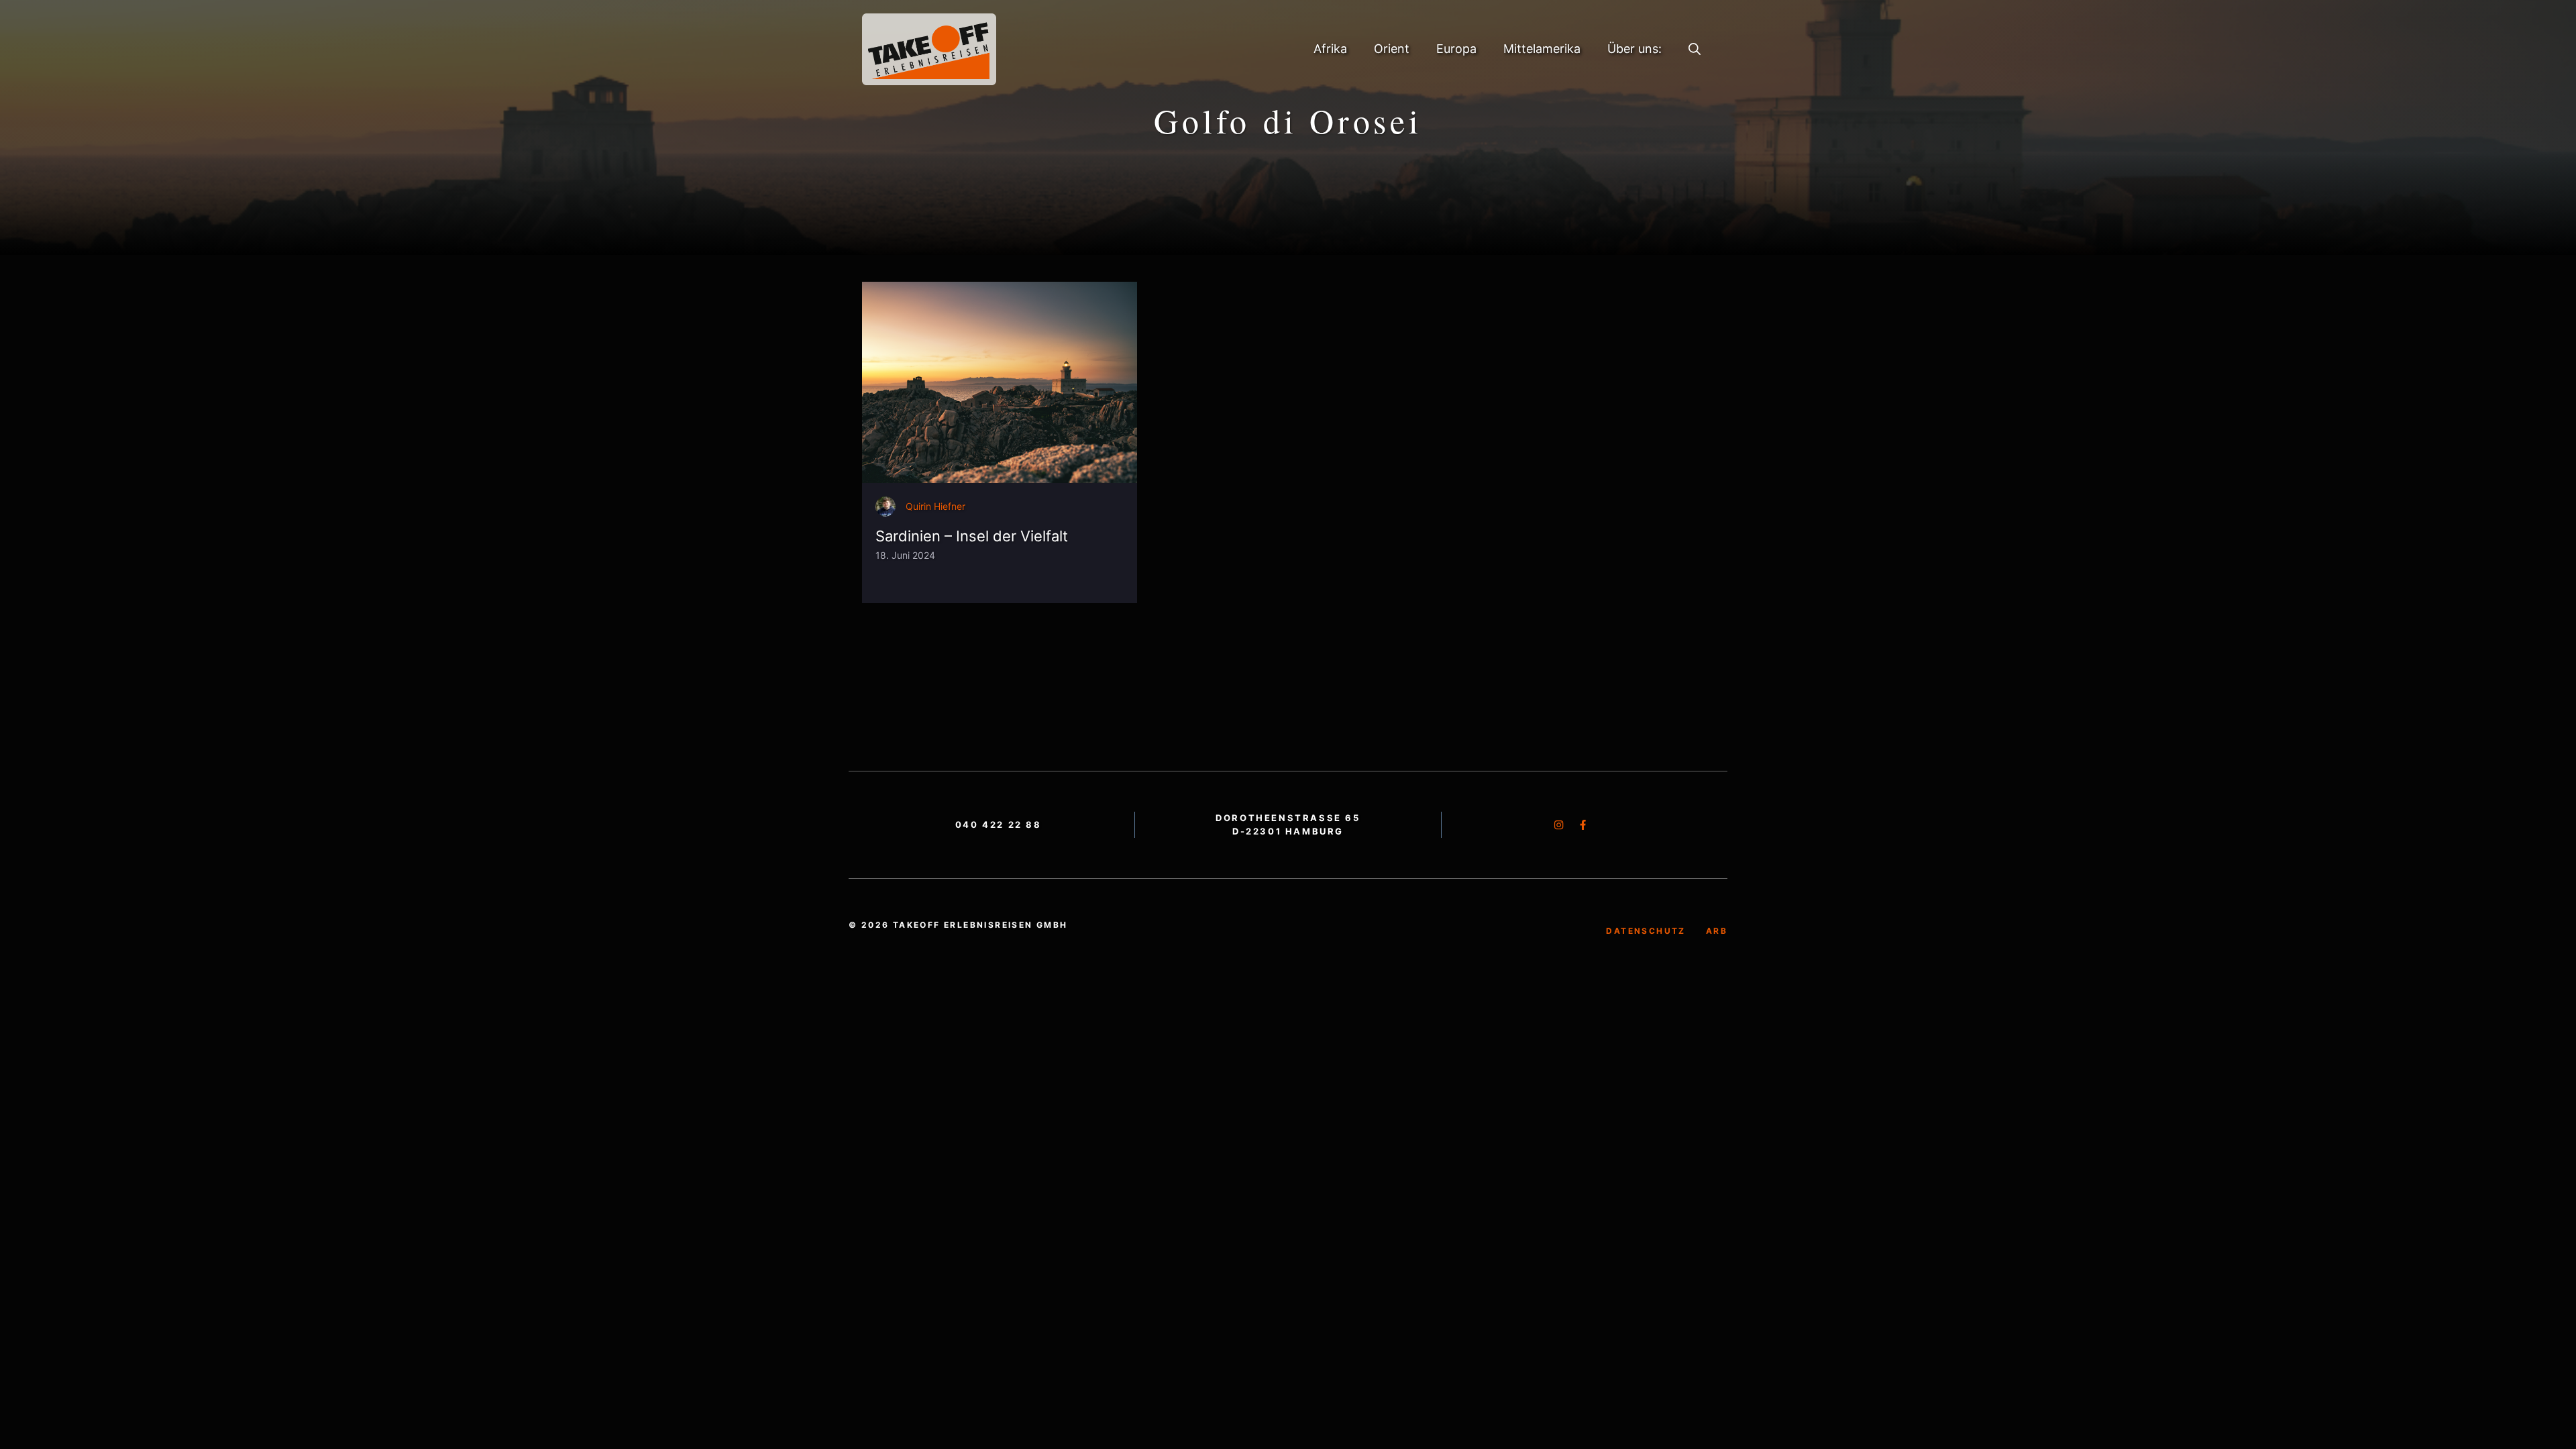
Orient (1392, 49)
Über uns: (1634, 49)
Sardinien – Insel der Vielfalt (972, 536)
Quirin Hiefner (935, 506)
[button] (1695, 49)
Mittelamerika (1542, 49)
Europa (1456, 49)
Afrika (1330, 49)
